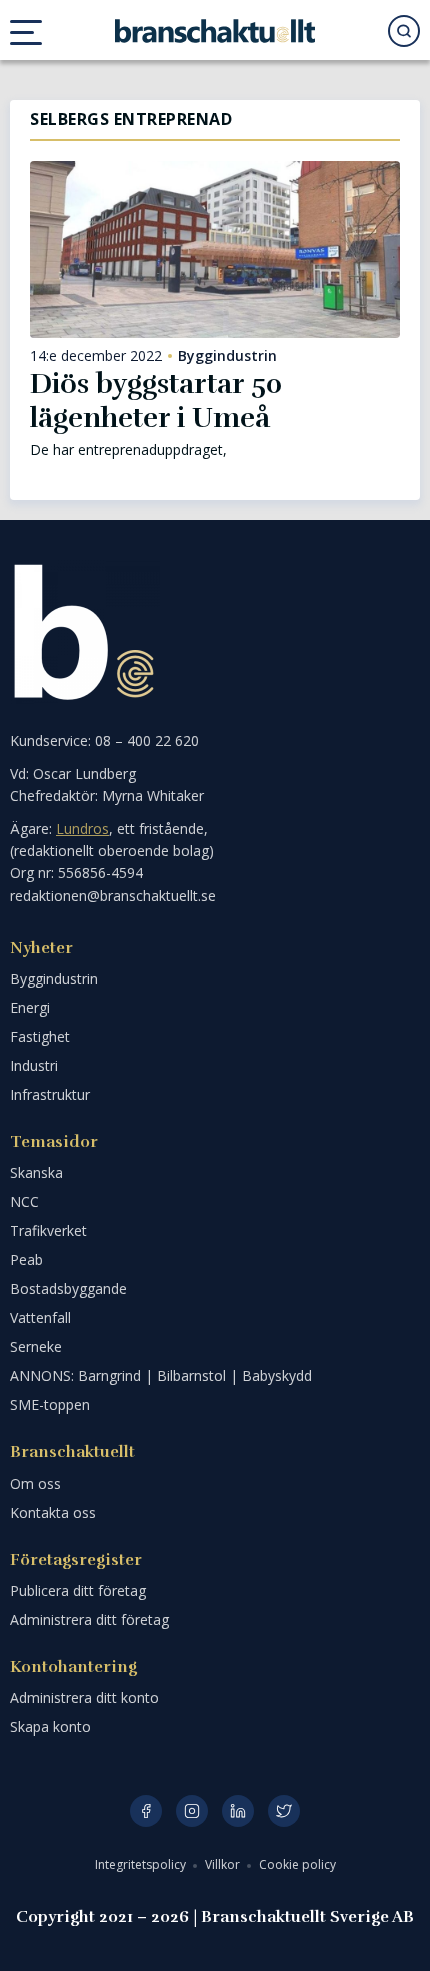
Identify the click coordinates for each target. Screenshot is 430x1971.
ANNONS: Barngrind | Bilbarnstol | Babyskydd (161, 1375)
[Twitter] (284, 1811)
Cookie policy (297, 1864)
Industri (34, 1065)
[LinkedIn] (238, 1811)
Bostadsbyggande (68, 1288)
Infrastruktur (50, 1094)
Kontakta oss (53, 1512)
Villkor (224, 1864)
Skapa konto (50, 1726)
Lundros (82, 828)
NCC (24, 1201)
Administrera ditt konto (84, 1697)
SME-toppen (50, 1404)
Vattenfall (40, 1317)
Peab (26, 1259)
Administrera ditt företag (89, 1619)
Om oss (35, 1483)
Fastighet (40, 1036)
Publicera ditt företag (78, 1590)
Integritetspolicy (142, 1864)
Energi (30, 1007)
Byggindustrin (227, 356)
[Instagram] (192, 1811)
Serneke (36, 1346)
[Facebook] (146, 1811)
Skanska (36, 1172)
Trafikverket (48, 1230)
